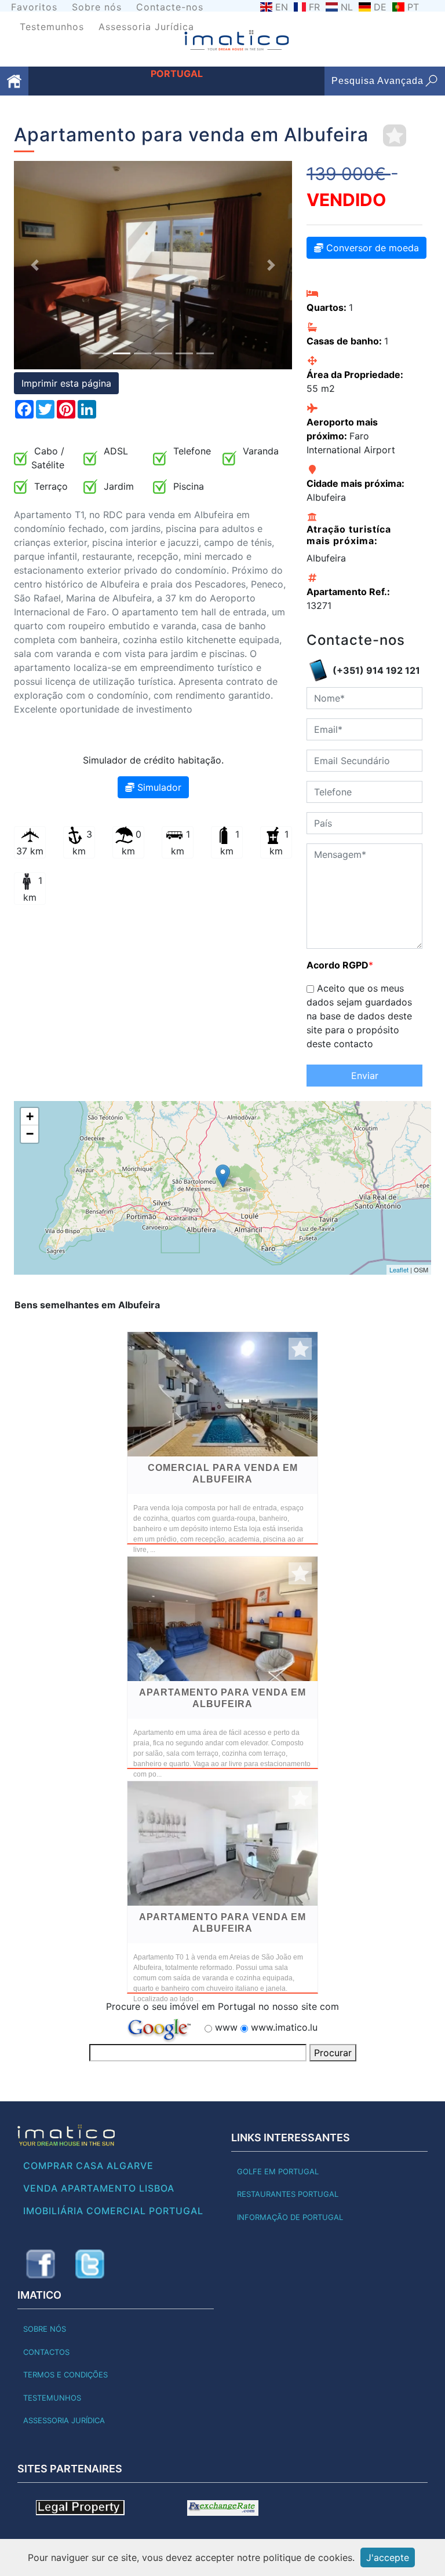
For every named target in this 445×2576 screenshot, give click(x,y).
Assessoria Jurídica (146, 27)
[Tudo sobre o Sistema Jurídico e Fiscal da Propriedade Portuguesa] (80, 2507)
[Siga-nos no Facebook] (41, 2264)
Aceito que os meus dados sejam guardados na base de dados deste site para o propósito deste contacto (359, 1016)
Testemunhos (52, 27)
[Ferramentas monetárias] (223, 2507)
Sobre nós (97, 7)
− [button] (30, 1134)
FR (314, 7)
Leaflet (399, 1269)
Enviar (365, 1076)
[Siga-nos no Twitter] (90, 2264)
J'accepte (388, 2557)
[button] (35, 265)
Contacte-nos (170, 7)
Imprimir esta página (66, 383)
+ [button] (30, 1116)
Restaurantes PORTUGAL (288, 2194)
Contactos (46, 2352)
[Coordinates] (223, 1176)
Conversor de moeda (371, 248)
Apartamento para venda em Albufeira (222, 1698)
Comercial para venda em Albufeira (223, 1474)
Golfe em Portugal (278, 2171)
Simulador (158, 787)
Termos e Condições (65, 2375)
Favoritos (34, 7)
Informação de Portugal (290, 2217)
